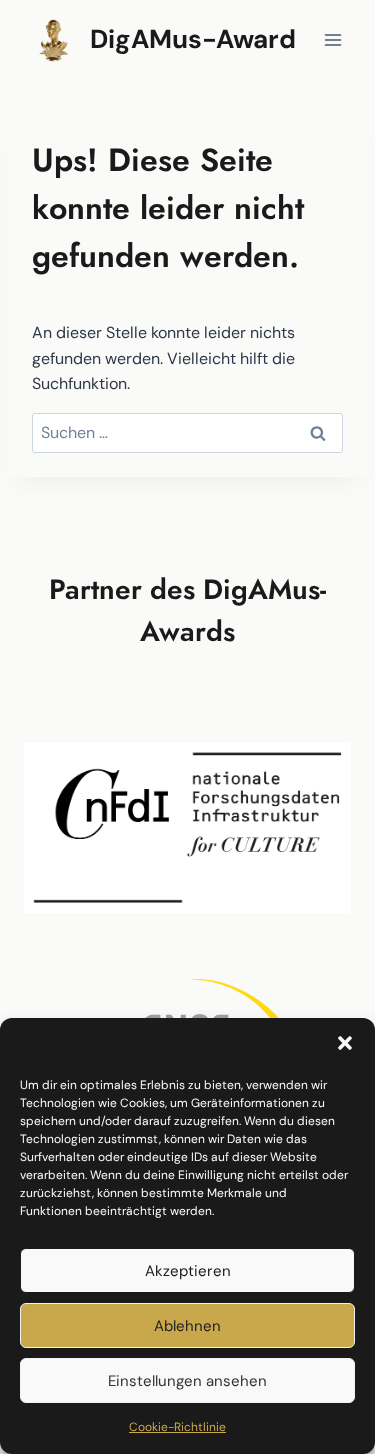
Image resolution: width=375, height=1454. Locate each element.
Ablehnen (187, 1326)
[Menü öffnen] (332, 39)
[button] (345, 1043)
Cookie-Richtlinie (177, 1427)
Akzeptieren (188, 1271)
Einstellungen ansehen (187, 1381)
